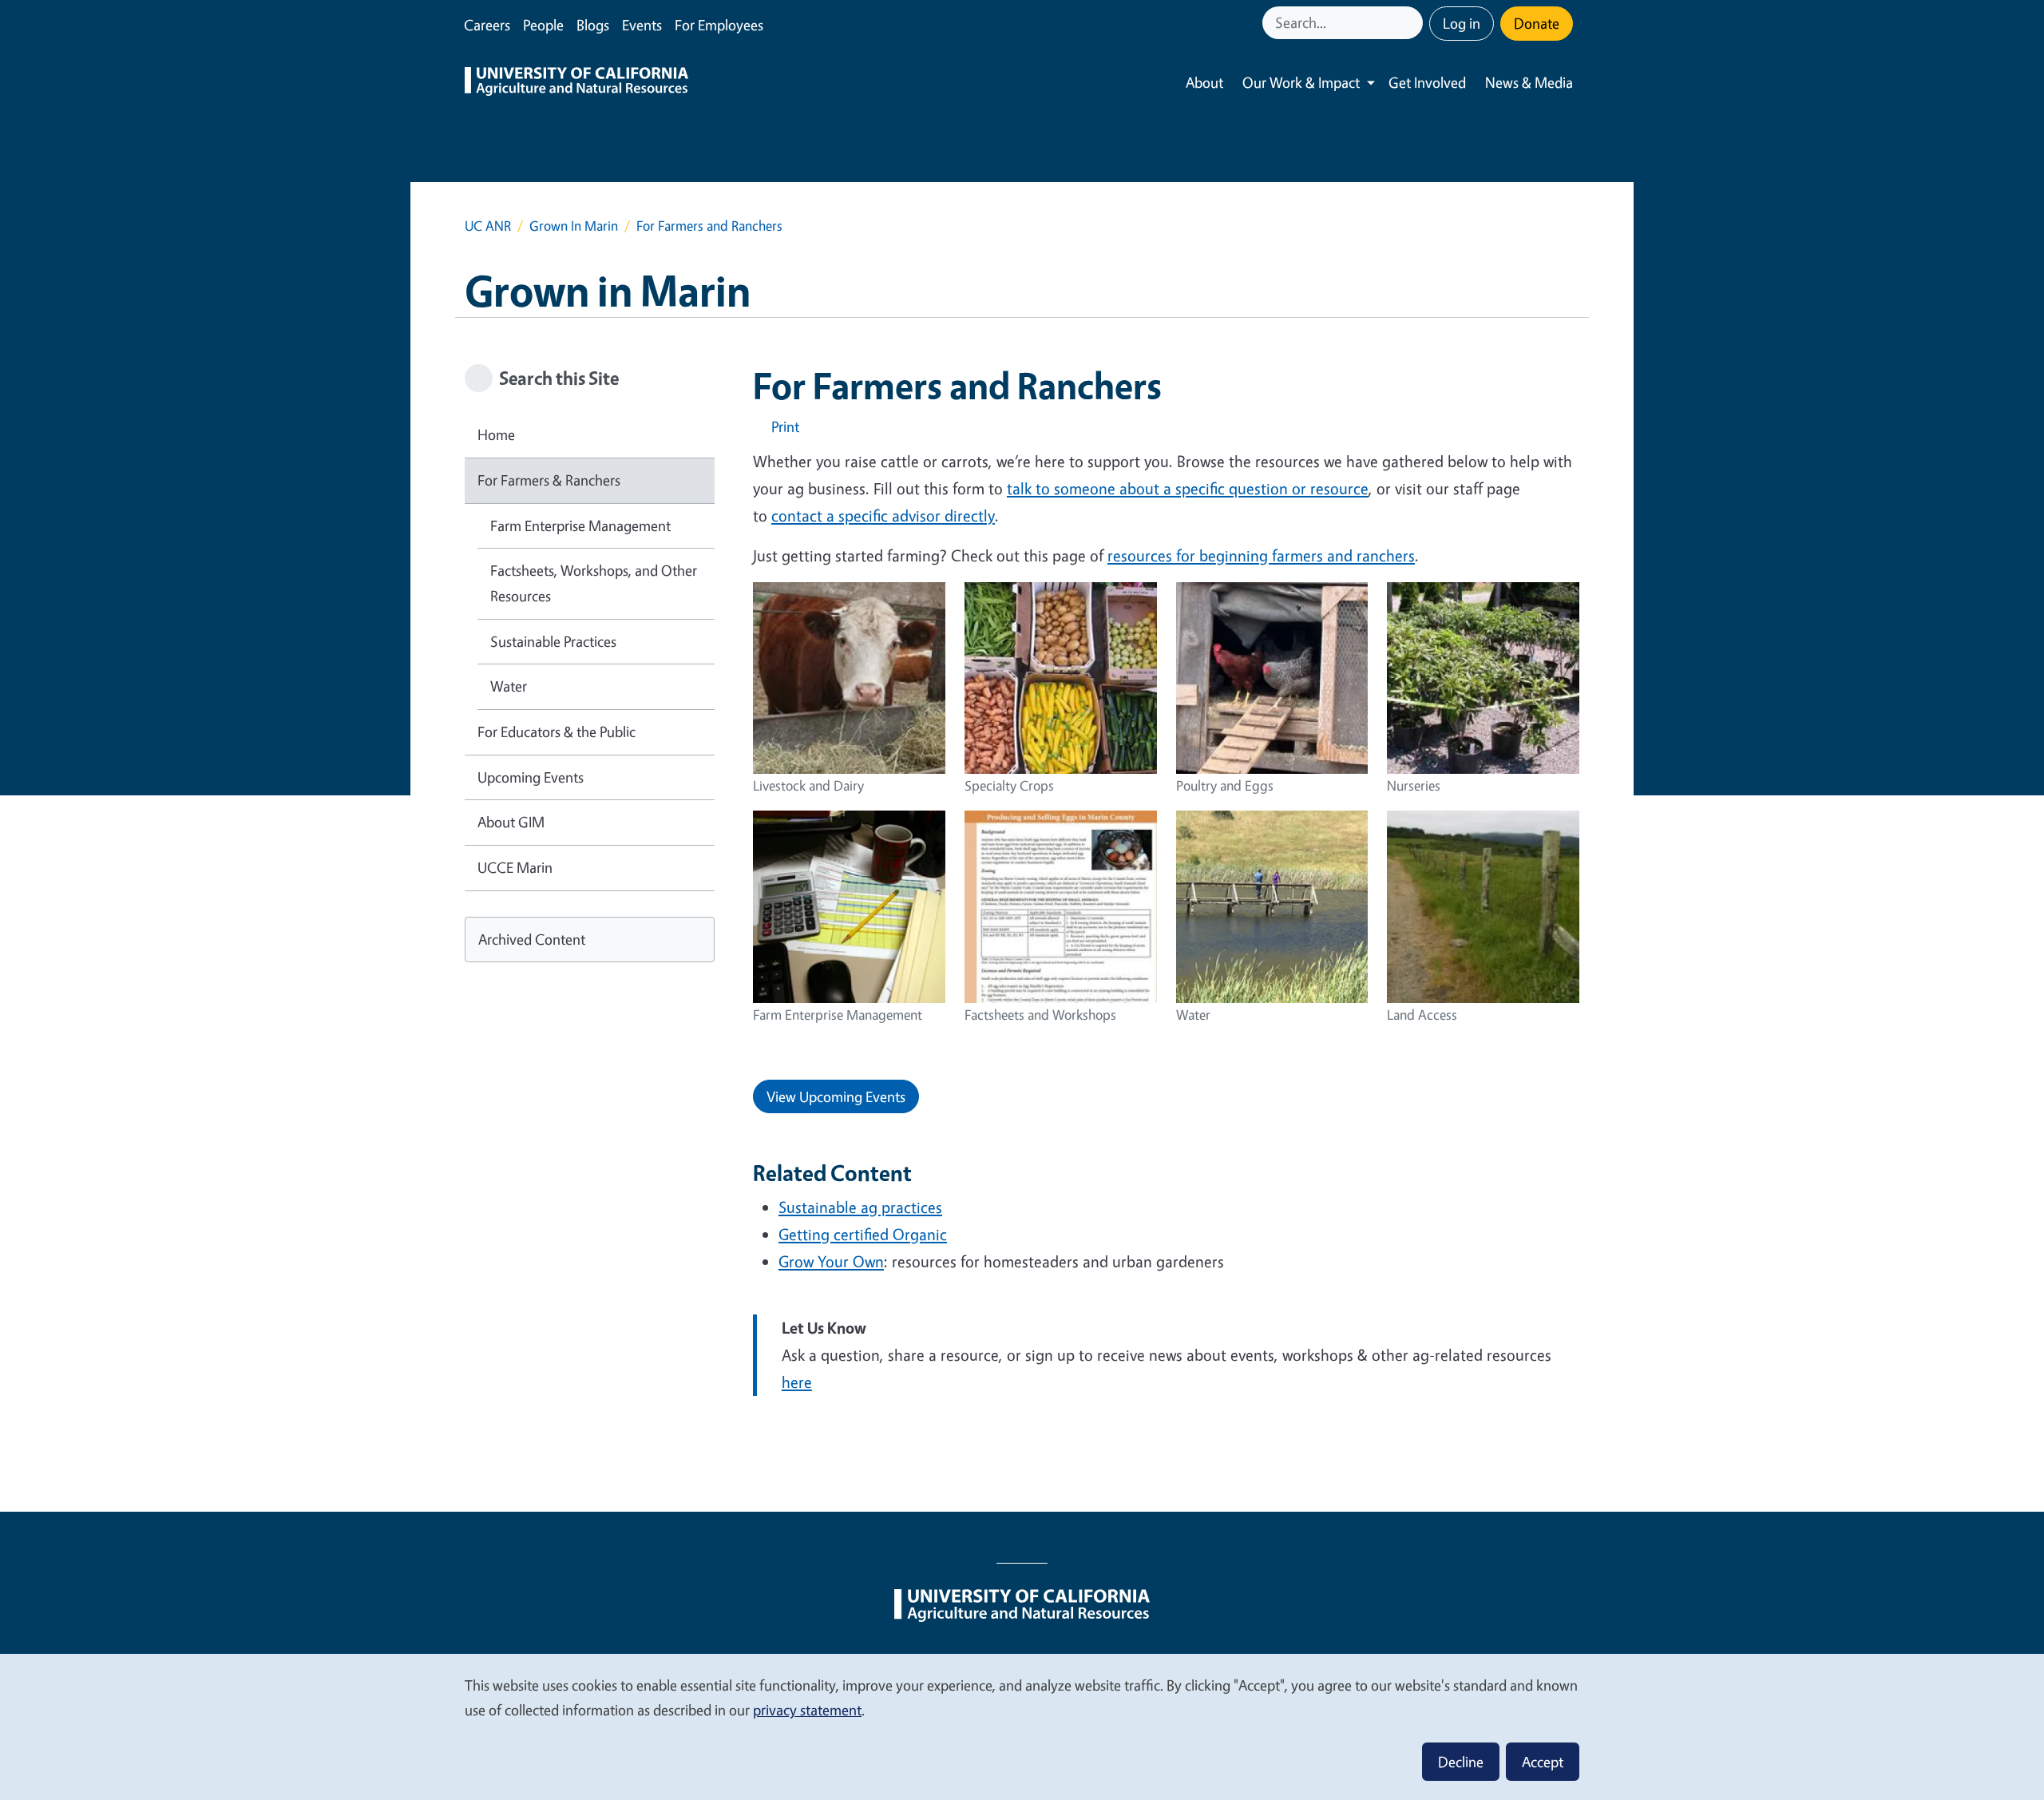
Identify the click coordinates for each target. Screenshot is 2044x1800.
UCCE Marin (515, 867)
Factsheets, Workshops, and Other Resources (594, 583)
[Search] (1412, 23)
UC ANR (488, 226)
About (1204, 82)
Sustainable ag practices (860, 1207)
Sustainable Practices (553, 641)
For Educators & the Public (557, 731)
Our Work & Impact (1301, 82)
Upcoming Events (531, 777)
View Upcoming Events (836, 1096)
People (543, 25)
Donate (1537, 23)
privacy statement (807, 1710)
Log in (1462, 23)
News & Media (1529, 82)
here (797, 1382)
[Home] (576, 83)
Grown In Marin (574, 226)
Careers (487, 25)
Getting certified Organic (863, 1234)
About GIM (511, 822)
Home (496, 434)
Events (642, 25)
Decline (1461, 1762)
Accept (1543, 1762)
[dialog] (1022, 1726)
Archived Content (532, 939)
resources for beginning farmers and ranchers (1261, 555)
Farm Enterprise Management (580, 525)
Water (509, 686)
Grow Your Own (831, 1261)
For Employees (719, 25)
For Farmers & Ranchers (549, 480)
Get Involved (1427, 82)
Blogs (593, 25)
